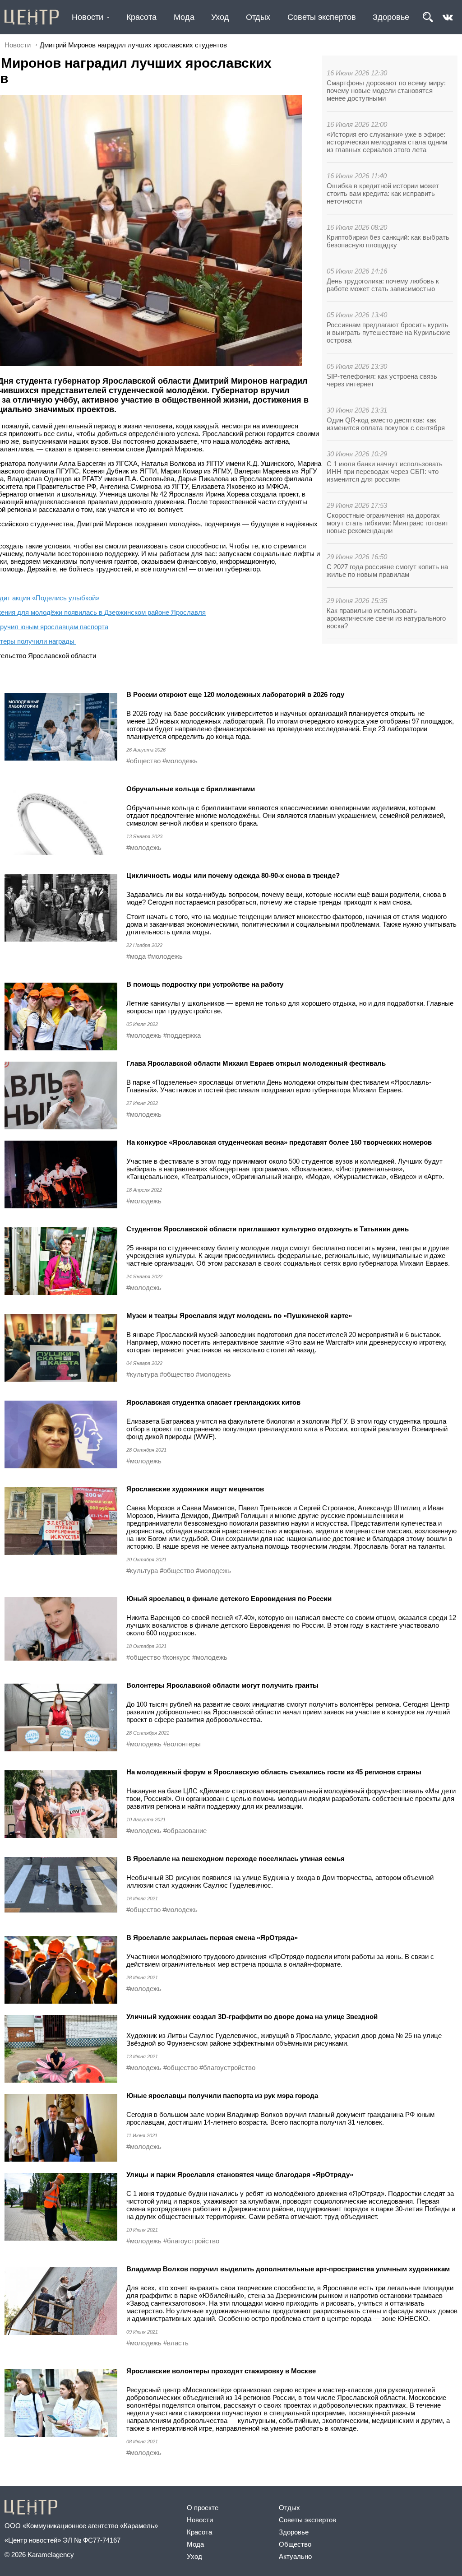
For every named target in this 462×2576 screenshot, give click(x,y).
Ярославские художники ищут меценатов (195, 1489)
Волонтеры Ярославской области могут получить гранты (222, 1685)
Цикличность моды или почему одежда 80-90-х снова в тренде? (233, 875)
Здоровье (391, 17)
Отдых (258, 17)
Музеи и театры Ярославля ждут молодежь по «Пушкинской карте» (239, 1316)
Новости (88, 17)
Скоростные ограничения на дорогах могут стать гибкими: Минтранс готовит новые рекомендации (388, 523)
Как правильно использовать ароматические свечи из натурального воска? (386, 618)
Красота (141, 17)
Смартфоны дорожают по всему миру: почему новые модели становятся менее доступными (386, 91)
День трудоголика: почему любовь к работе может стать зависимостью (383, 285)
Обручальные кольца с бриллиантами (191, 789)
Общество (295, 2544)
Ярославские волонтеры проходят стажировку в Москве (221, 2371)
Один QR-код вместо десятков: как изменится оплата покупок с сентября (386, 424)
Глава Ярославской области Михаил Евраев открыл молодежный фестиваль (256, 1063)
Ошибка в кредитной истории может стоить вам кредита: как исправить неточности (383, 193)
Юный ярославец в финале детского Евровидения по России (229, 1599)
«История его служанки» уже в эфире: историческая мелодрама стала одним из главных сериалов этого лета (387, 142)
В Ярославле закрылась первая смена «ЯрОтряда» (212, 1938)
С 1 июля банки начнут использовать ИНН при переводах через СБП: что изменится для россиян (385, 471)
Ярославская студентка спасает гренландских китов (213, 1402)
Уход (220, 17)
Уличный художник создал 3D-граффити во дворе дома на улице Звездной (252, 2017)
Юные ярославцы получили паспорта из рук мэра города (222, 2096)
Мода (184, 17)
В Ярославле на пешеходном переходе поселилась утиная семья (236, 1859)
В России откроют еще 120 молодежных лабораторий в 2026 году (235, 694)
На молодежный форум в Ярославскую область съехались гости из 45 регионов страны (274, 1772)
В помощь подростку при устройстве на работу (205, 984)
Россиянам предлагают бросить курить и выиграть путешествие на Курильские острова (388, 332)
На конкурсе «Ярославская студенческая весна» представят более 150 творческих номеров (279, 1142)
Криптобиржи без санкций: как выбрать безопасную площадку (388, 241)
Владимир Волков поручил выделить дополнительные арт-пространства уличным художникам (288, 2269)
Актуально (295, 2556)
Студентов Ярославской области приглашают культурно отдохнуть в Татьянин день (268, 1229)
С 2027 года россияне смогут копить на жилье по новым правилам (387, 571)
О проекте (203, 2508)
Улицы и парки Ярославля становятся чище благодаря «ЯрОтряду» (240, 2175)
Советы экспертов (322, 17)
